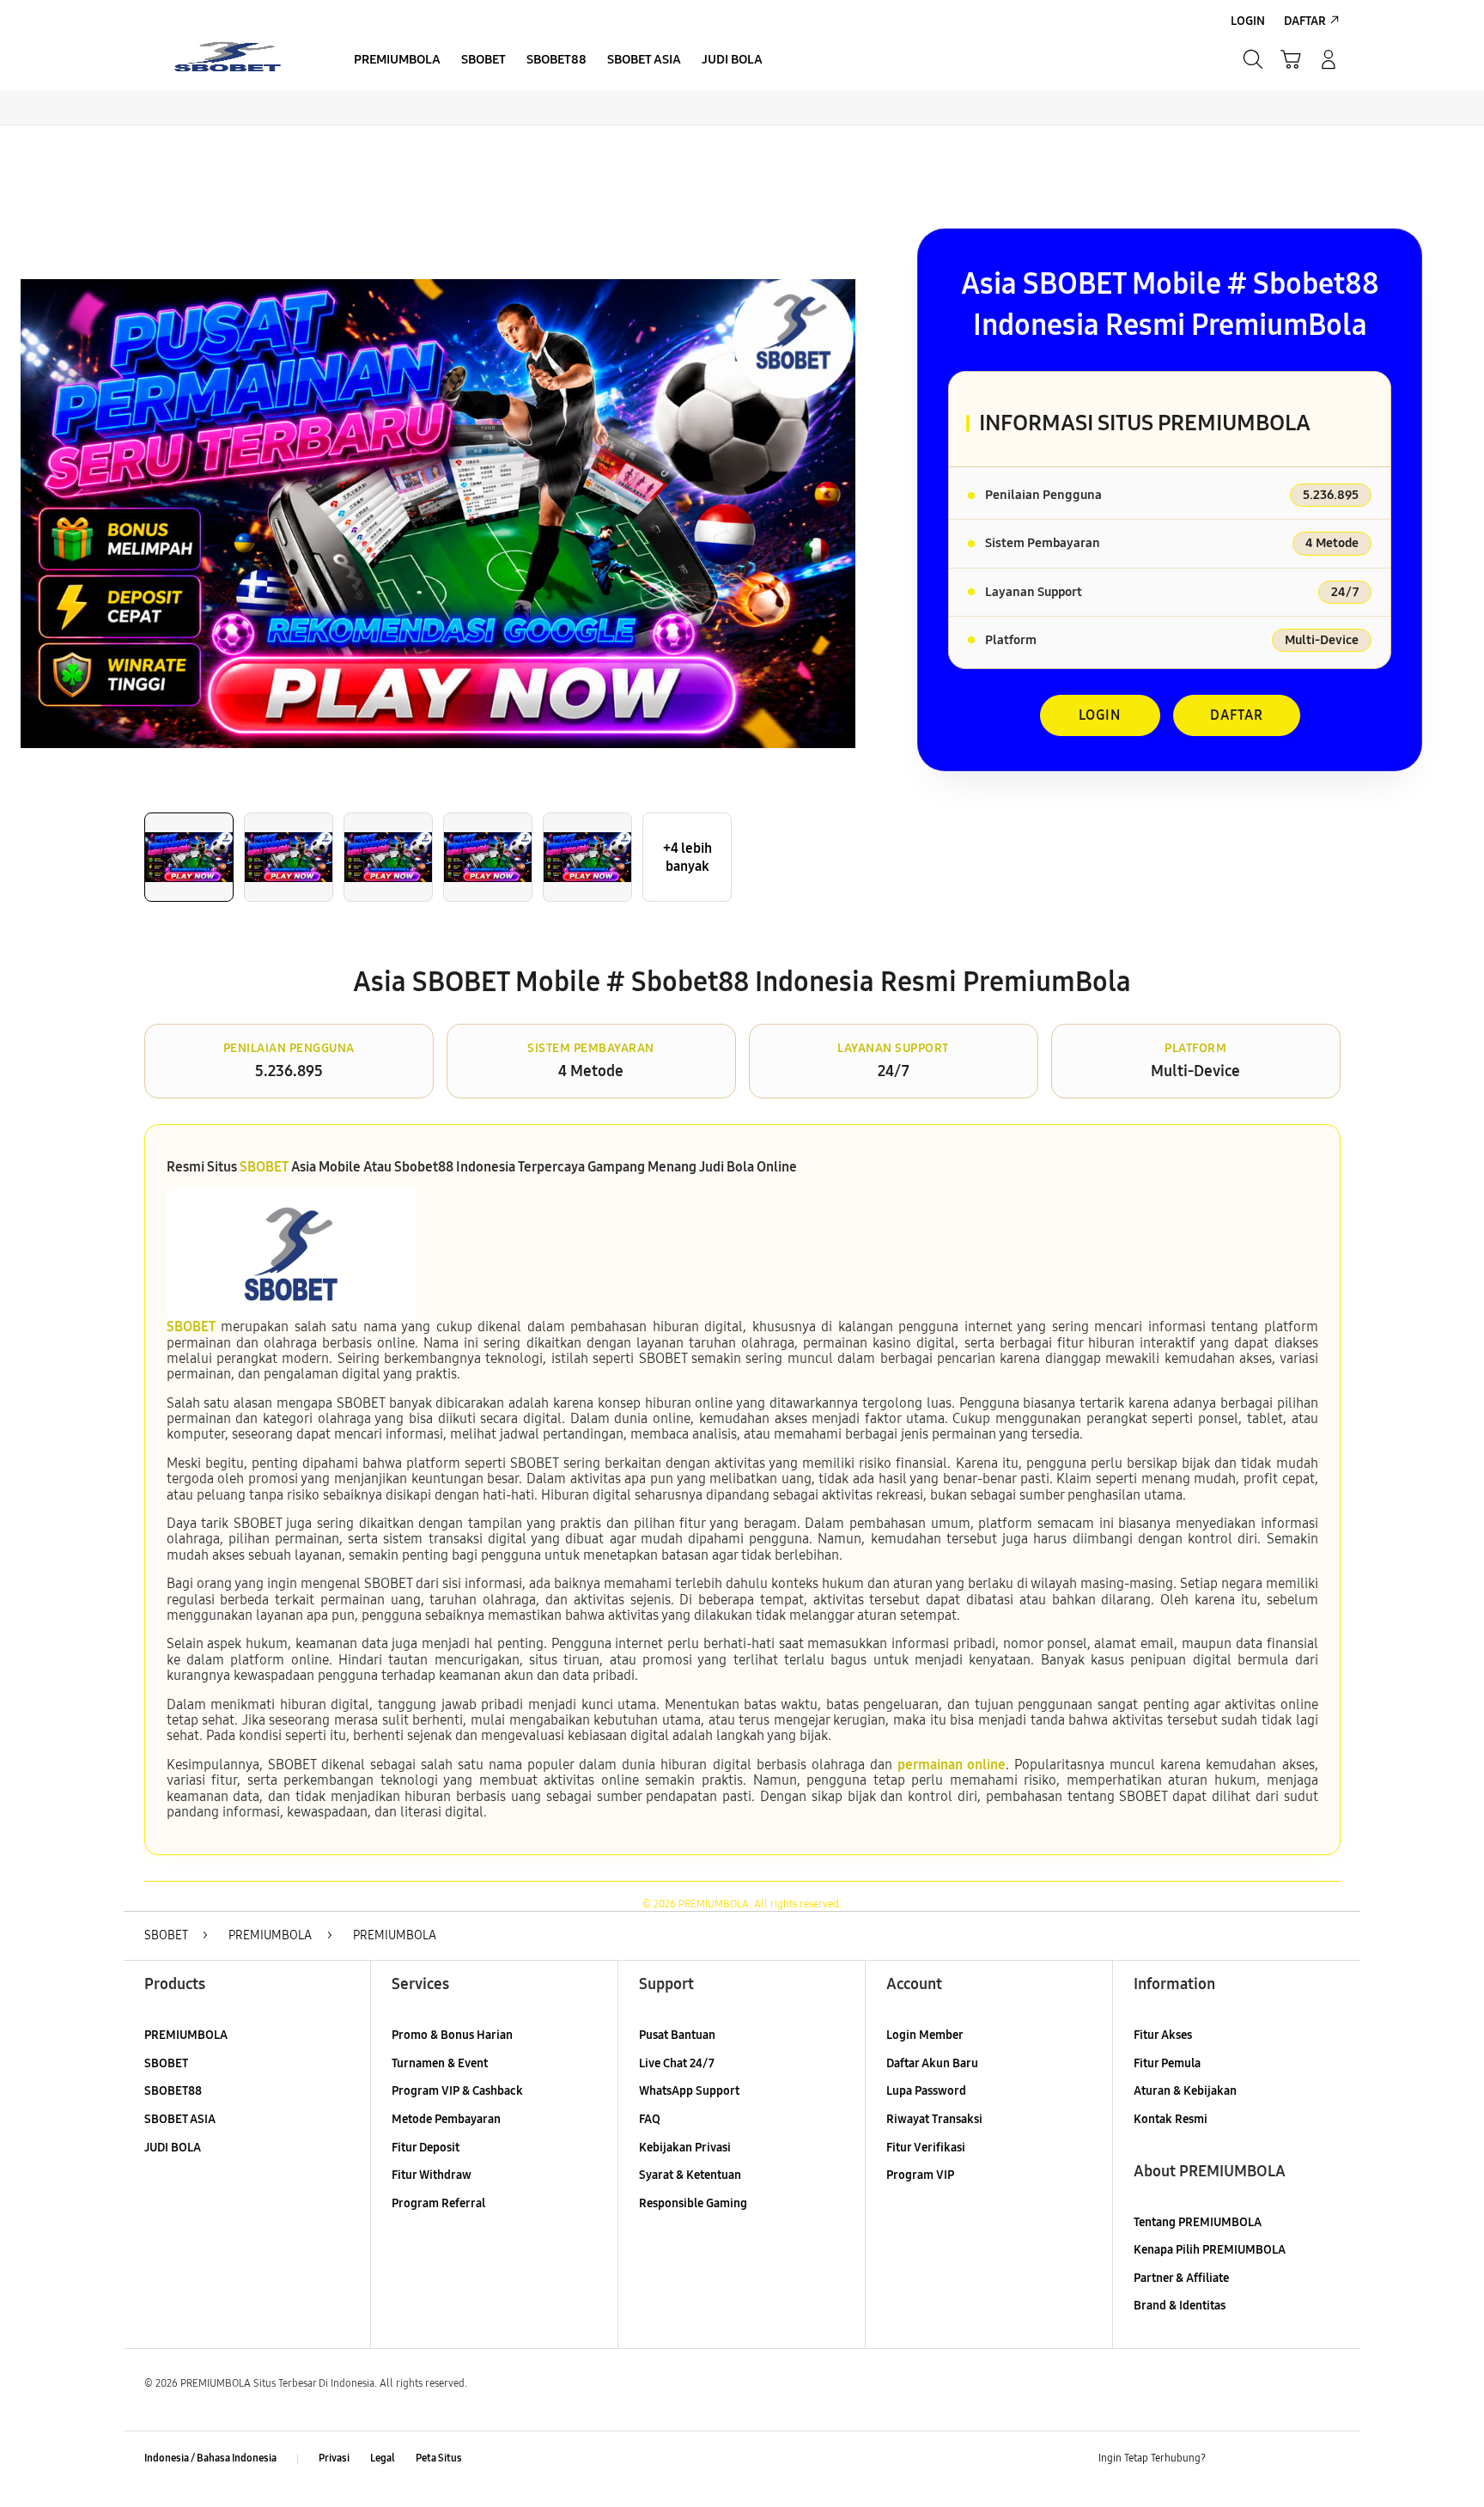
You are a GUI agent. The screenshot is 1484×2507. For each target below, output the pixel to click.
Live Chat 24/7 (677, 2063)
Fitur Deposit (426, 2148)
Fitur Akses (1163, 2035)
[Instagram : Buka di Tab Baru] (1296, 2459)
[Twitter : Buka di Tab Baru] (1262, 2459)
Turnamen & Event (440, 2063)
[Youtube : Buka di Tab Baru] (1329, 2459)
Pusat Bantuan (677, 2035)
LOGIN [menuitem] (1248, 21)
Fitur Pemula (1167, 2063)
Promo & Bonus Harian (452, 2035)
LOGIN (1100, 715)
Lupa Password (926, 2091)
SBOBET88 (173, 2091)
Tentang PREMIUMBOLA (1198, 2222)
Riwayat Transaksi (934, 2119)
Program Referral (438, 2203)
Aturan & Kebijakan (1185, 2091)
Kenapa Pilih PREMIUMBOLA (1210, 2250)
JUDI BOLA (173, 2148)
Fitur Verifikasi (926, 2148)
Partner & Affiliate (1181, 2278)
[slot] (227, 59)
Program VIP (920, 2175)
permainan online (952, 1765)
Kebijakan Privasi (685, 2148)
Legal (383, 2458)
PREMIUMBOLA (186, 2035)
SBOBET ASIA (180, 2119)
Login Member (925, 2035)
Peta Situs (439, 2458)
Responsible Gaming (693, 2203)
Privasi (334, 2458)
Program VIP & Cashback (457, 2091)
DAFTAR (1237, 715)
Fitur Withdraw (432, 2175)
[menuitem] (397, 61)
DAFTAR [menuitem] (1305, 21)
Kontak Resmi (1171, 2119)
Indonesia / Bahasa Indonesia (210, 2458)
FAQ (650, 2119)
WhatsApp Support (689, 2091)
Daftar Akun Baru (932, 2063)
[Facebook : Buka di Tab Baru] (1229, 2459)
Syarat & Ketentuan (690, 2175)
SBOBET (264, 1167)
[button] (1291, 59)
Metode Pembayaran (446, 2119)
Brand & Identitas (1180, 2306)
